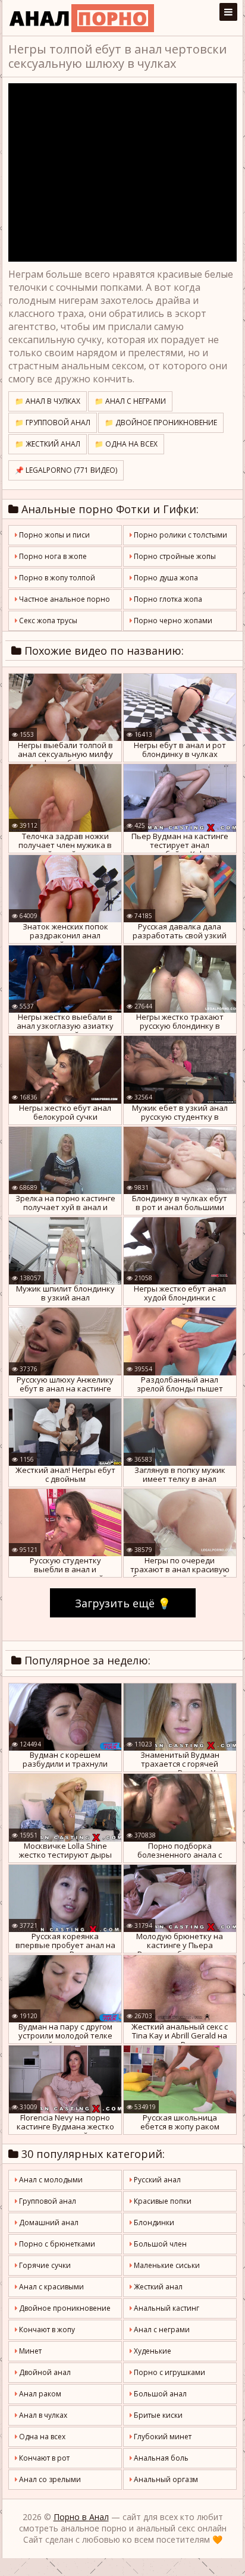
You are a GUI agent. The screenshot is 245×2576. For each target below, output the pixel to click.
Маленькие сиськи (166, 2265)
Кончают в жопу (46, 2330)
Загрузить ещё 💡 (123, 1603)
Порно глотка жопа (167, 599)
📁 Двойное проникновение (161, 422)
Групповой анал (47, 2201)
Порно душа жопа (165, 578)
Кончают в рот (43, 2458)
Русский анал (156, 2180)
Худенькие (152, 2351)
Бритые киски (157, 2415)
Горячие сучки (44, 2265)
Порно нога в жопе (52, 556)
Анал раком (39, 2394)
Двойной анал (44, 2372)
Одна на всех (41, 2437)
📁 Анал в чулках (48, 401)
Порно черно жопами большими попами (171, 623)
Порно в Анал (81, 2517)
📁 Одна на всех (126, 444)
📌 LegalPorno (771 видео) (66, 470)
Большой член (159, 2244)
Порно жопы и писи (54, 535)
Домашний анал (48, 2222)
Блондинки (153, 2222)
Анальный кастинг (166, 2308)
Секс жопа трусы (47, 621)
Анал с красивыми (51, 2287)
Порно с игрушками (169, 2372)
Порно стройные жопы (174, 556)
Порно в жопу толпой (56, 578)
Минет (29, 2351)
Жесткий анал (157, 2287)
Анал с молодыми (50, 2180)
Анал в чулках (42, 2415)
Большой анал (159, 2394)
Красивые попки (162, 2201)
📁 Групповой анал (53, 422)
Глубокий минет (162, 2437)
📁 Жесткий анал (48, 444)
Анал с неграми (161, 2330)
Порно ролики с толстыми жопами (178, 538)
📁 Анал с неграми (130, 401)
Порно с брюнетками (56, 2244)
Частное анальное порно (64, 599)
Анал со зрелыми (49, 2479)
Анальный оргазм (165, 2479)
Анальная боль (160, 2458)
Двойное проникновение (64, 2308)
